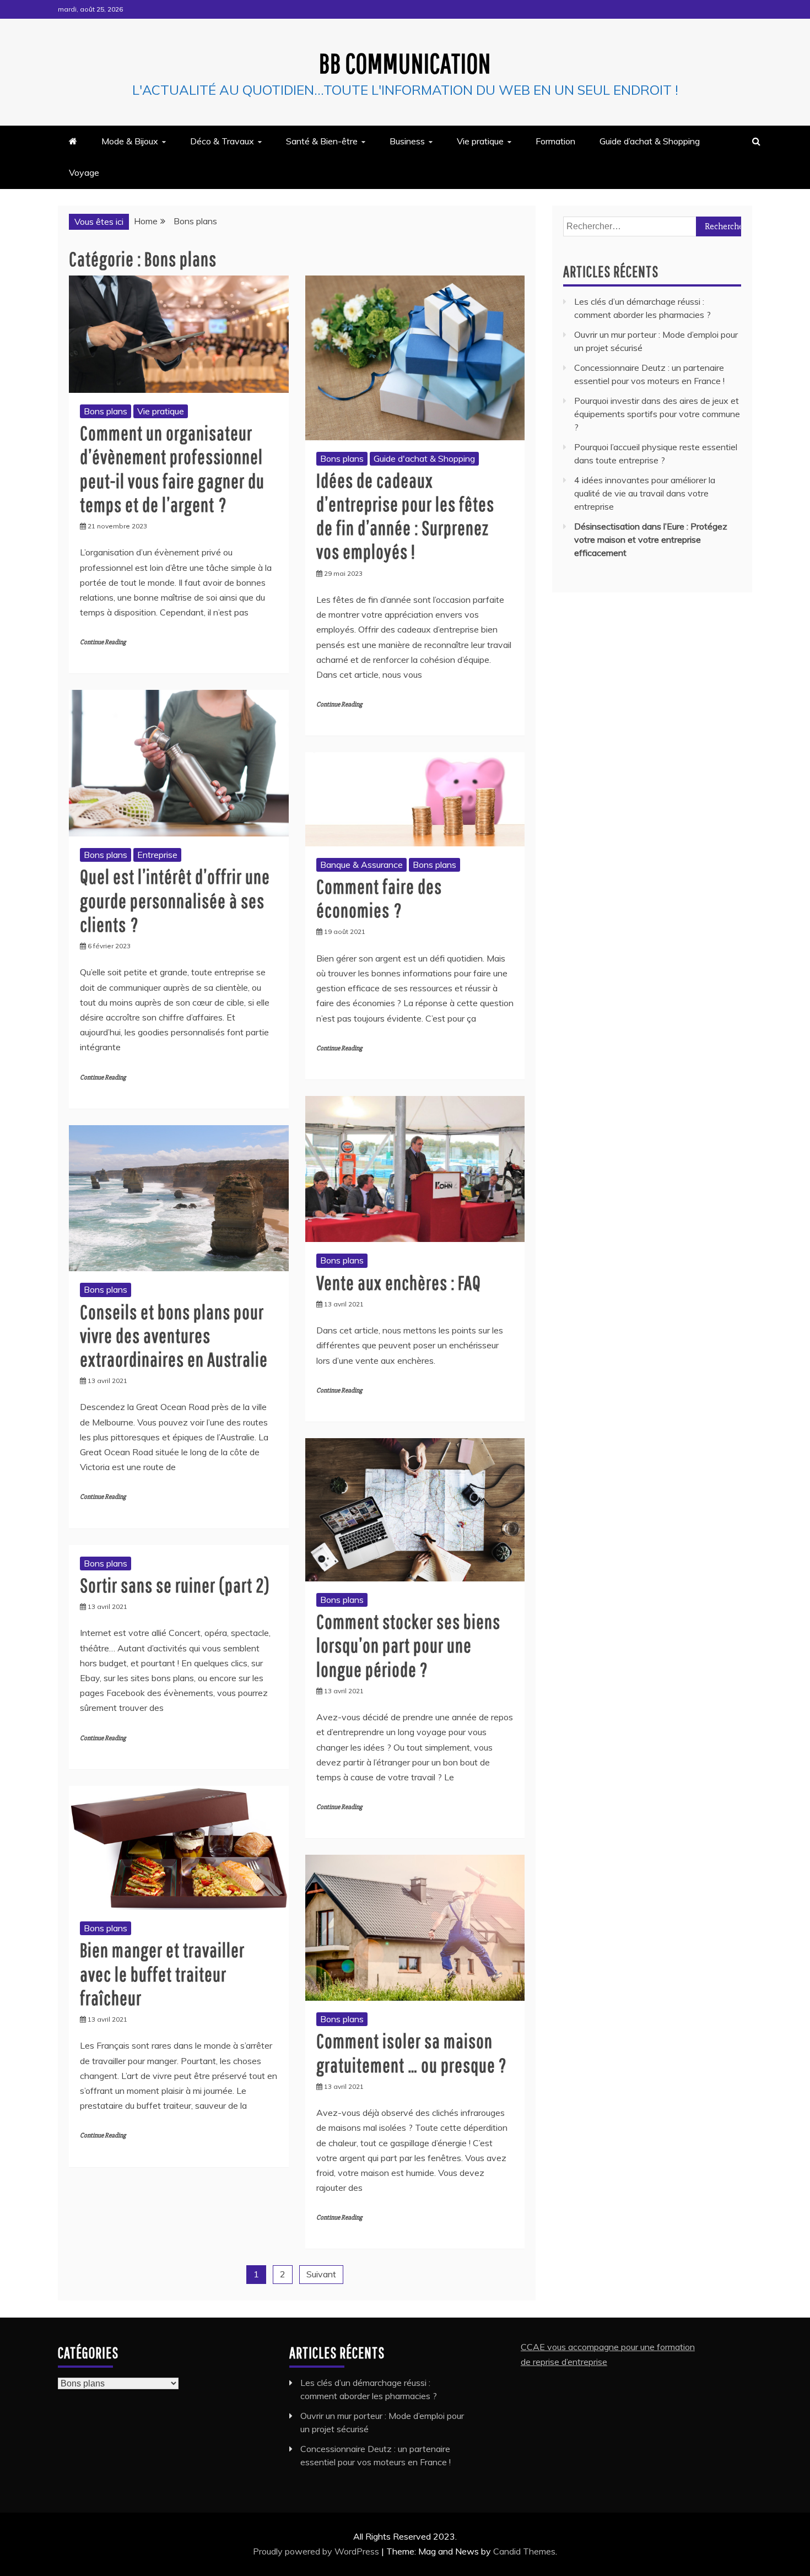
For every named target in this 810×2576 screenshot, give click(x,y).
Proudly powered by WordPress (317, 2551)
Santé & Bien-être (322, 141)
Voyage (84, 172)
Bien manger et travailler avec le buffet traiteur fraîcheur (162, 1973)
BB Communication (405, 63)
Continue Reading (103, 642)
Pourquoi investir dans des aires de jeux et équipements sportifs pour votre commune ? (657, 414)
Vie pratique (480, 141)
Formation (555, 141)
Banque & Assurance (361, 865)
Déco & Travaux (222, 141)
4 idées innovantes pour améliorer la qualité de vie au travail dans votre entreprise (645, 493)
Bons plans (106, 411)
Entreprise (157, 855)
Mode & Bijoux (130, 141)
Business (407, 141)
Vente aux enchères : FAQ (399, 1282)
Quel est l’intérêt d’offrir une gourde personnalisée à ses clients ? (175, 900)
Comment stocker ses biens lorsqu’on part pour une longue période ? (408, 1645)
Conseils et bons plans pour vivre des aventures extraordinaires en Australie (174, 1335)
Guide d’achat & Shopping (650, 141)
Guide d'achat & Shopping (424, 458)
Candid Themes (524, 2551)
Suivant (321, 2274)
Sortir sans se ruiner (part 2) (175, 1585)
